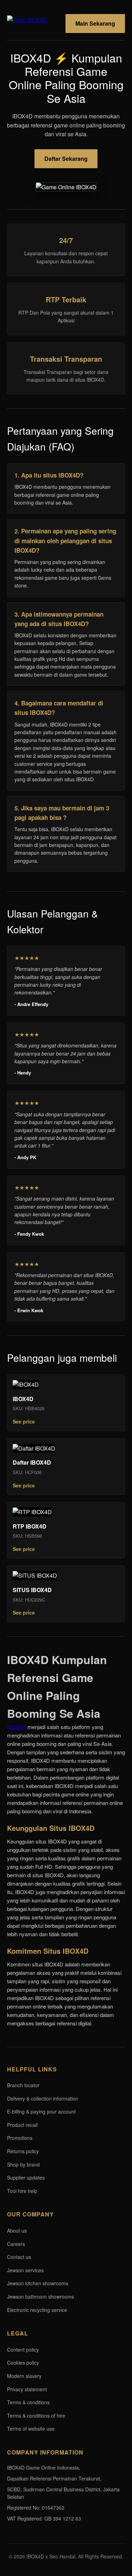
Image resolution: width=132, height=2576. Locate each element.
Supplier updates (26, 2177)
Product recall (22, 2125)
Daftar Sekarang (66, 159)
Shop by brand (23, 2164)
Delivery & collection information (43, 2098)
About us (17, 2230)
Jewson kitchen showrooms (38, 2283)
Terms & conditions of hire (36, 2416)
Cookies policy (23, 2363)
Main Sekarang (95, 23)
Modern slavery (24, 2376)
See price (24, 1421)
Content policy (23, 2350)
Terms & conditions (28, 2402)
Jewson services (25, 2270)
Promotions (20, 2138)
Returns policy (23, 2151)
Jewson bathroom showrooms (40, 2296)
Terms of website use (31, 2429)
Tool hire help (22, 2191)
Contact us (19, 2257)
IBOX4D (17, 1727)
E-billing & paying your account (41, 2111)
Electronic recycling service (37, 2310)
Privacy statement (27, 2389)
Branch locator (23, 2085)
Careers (16, 2244)
